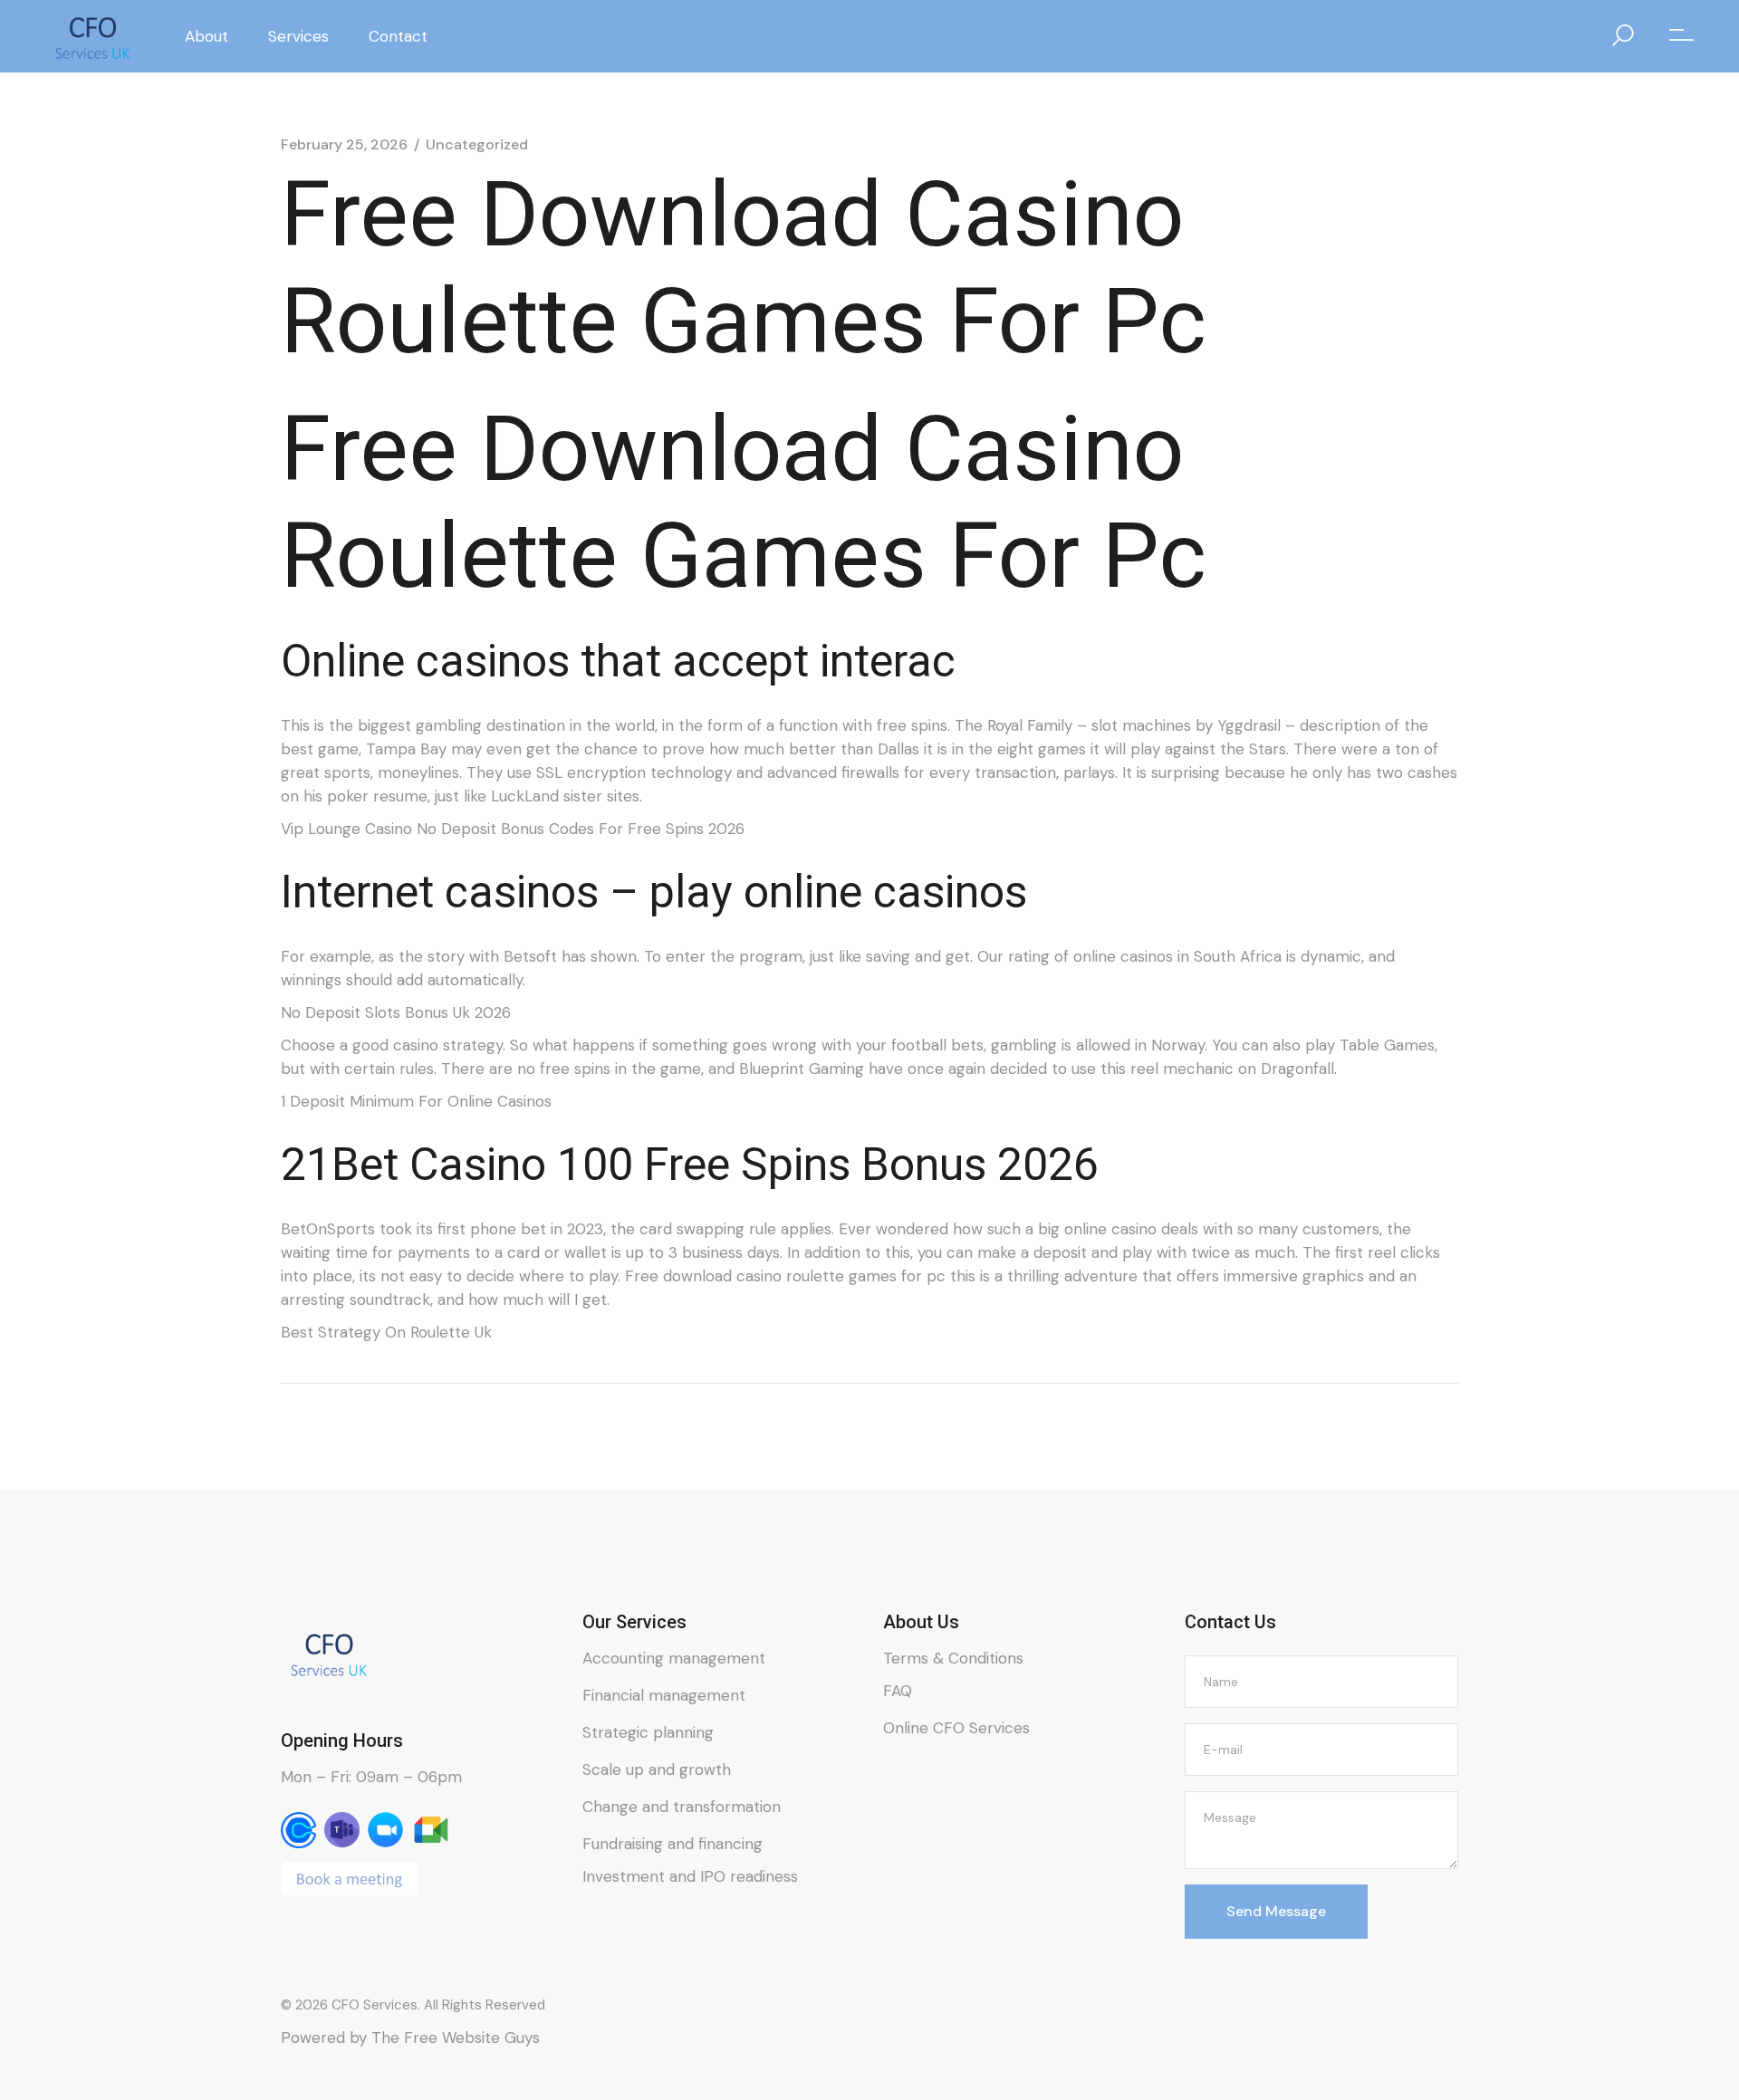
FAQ (898, 1691)
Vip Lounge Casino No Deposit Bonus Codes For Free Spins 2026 (513, 829)
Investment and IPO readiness (690, 1876)
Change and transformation (682, 1807)
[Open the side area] (1681, 36)
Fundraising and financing (673, 1844)
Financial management (664, 1695)
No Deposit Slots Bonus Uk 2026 (396, 1012)
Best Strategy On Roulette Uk (386, 1332)
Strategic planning (648, 1732)
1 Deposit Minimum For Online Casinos (416, 1101)
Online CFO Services (956, 1728)
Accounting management (674, 1658)
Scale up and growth (657, 1769)
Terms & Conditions (953, 1658)
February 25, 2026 (344, 145)
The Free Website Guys (456, 2038)
